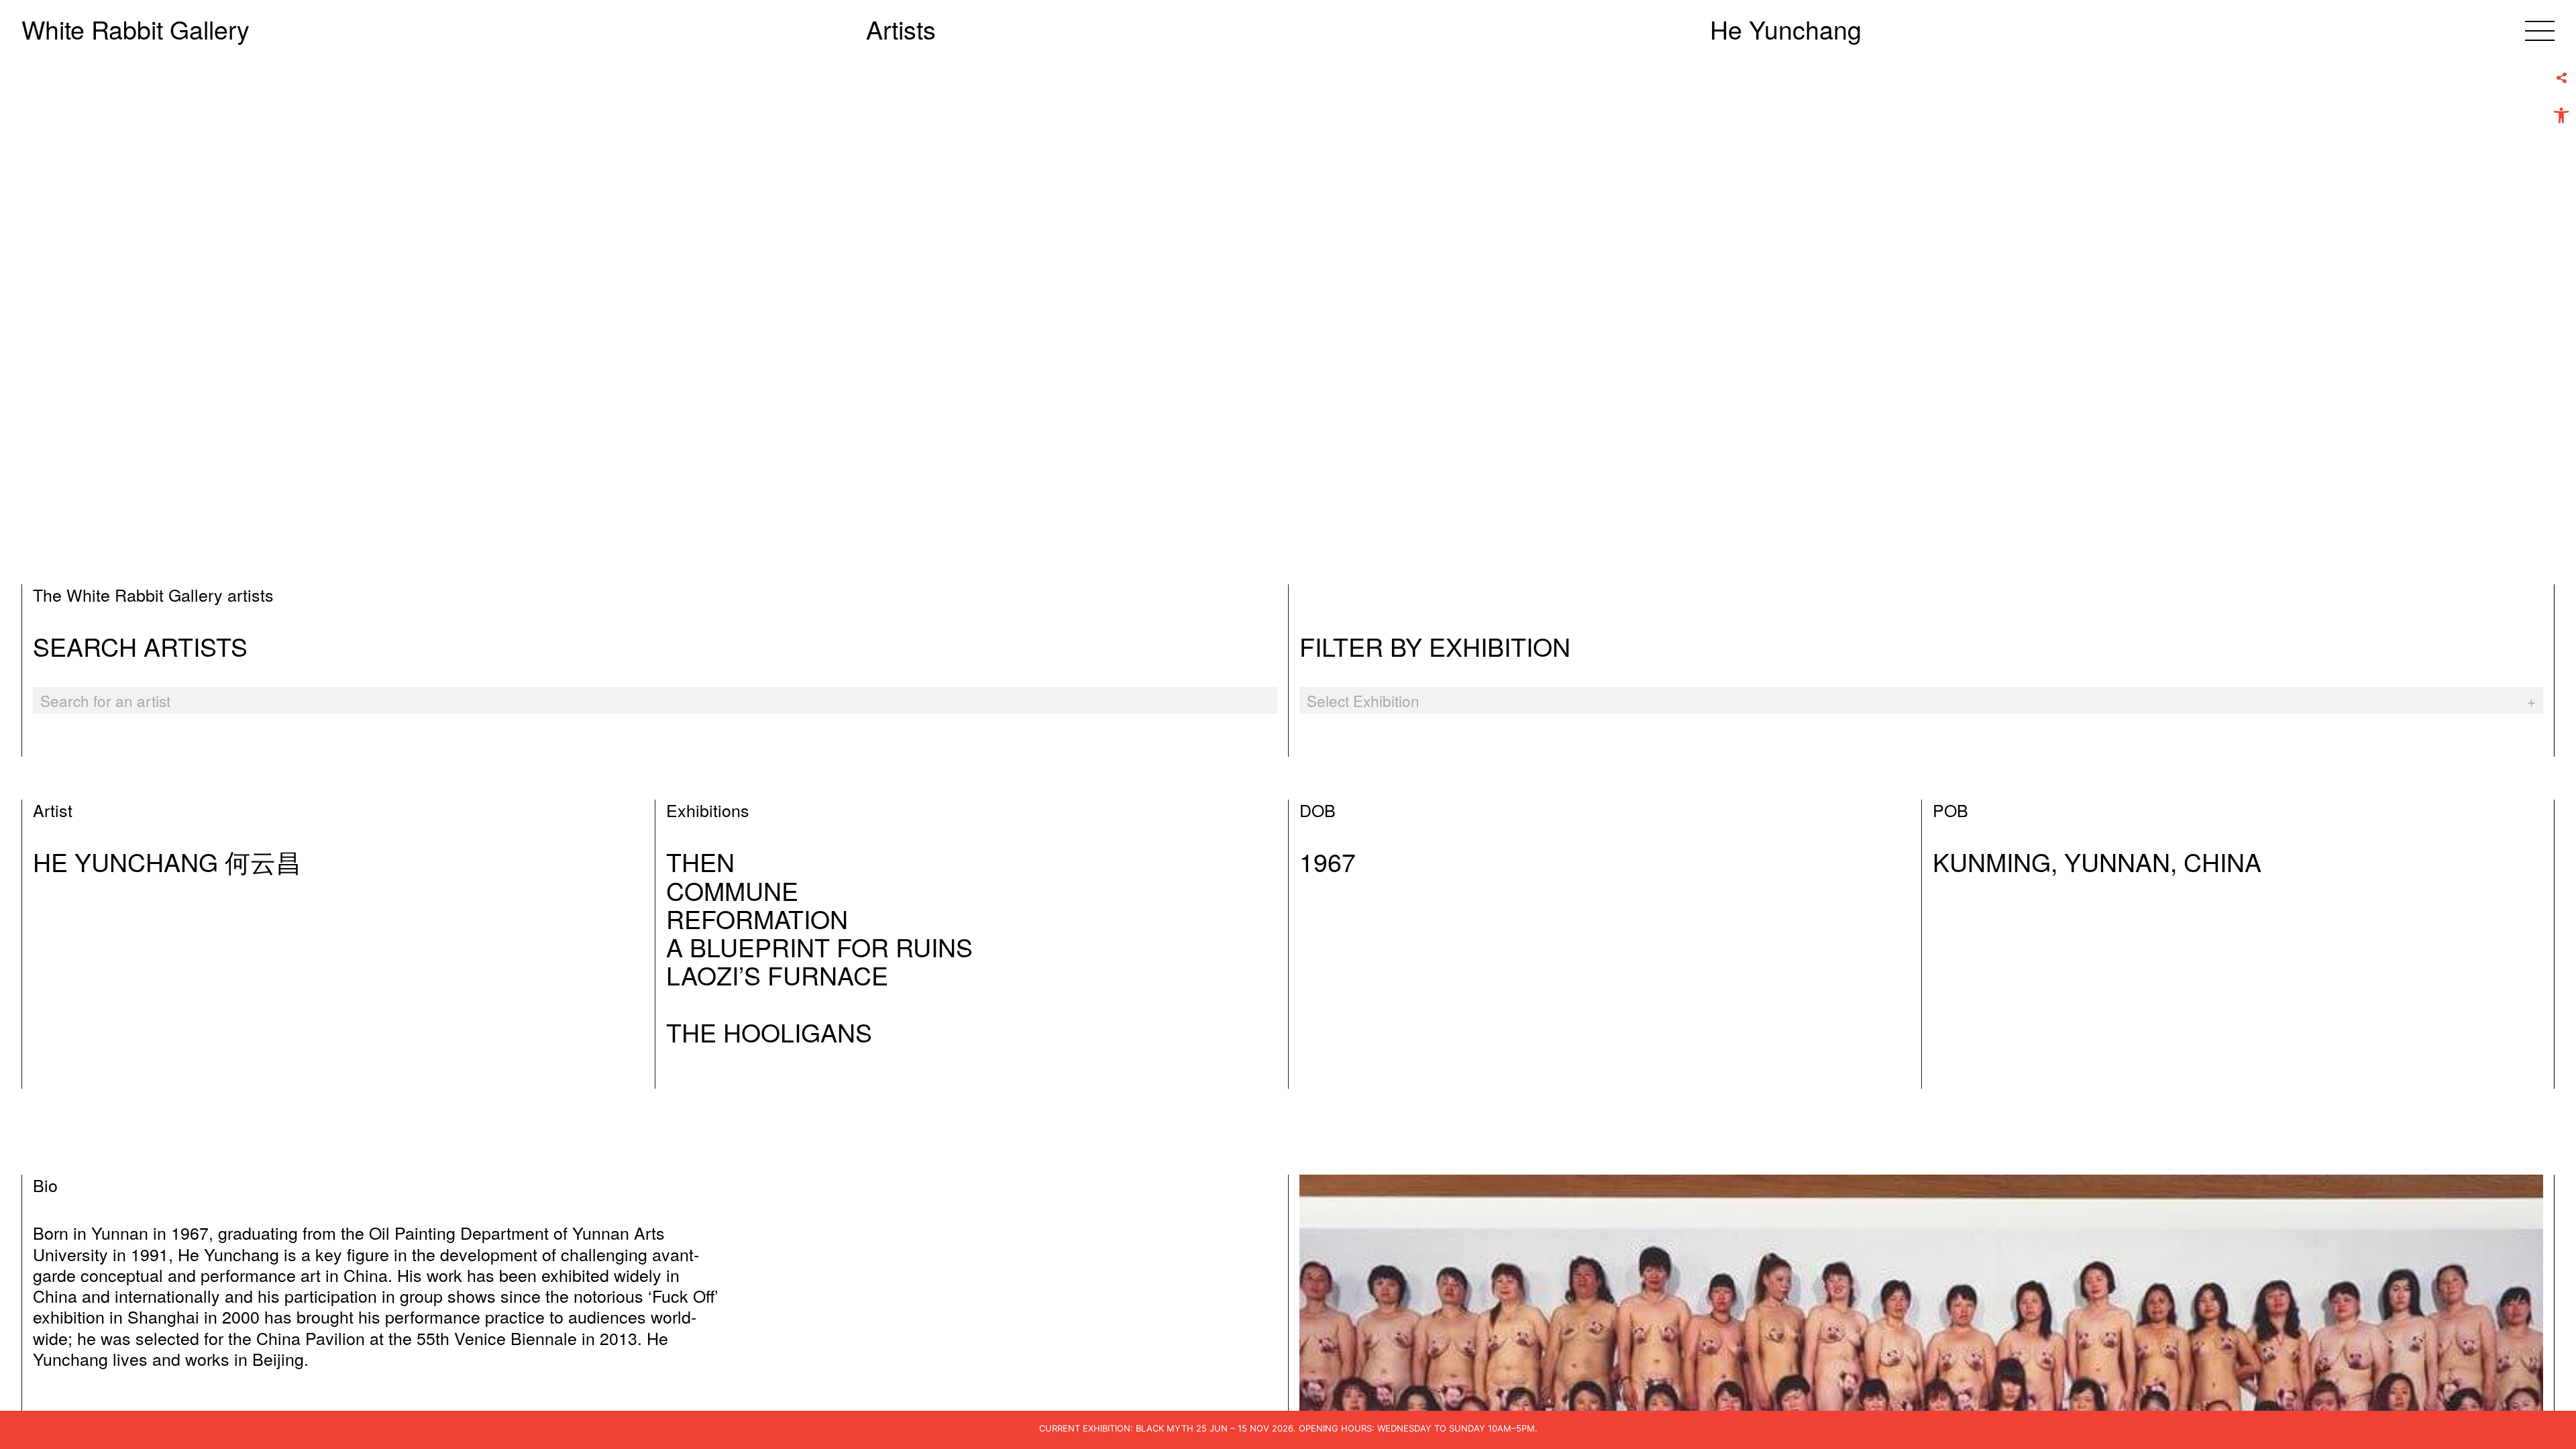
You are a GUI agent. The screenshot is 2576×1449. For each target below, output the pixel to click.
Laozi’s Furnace (777, 975)
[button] (2561, 115)
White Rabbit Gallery (136, 29)
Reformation (757, 918)
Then (700, 861)
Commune (732, 890)
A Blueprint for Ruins (819, 947)
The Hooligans (769, 1032)
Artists (901, 29)
